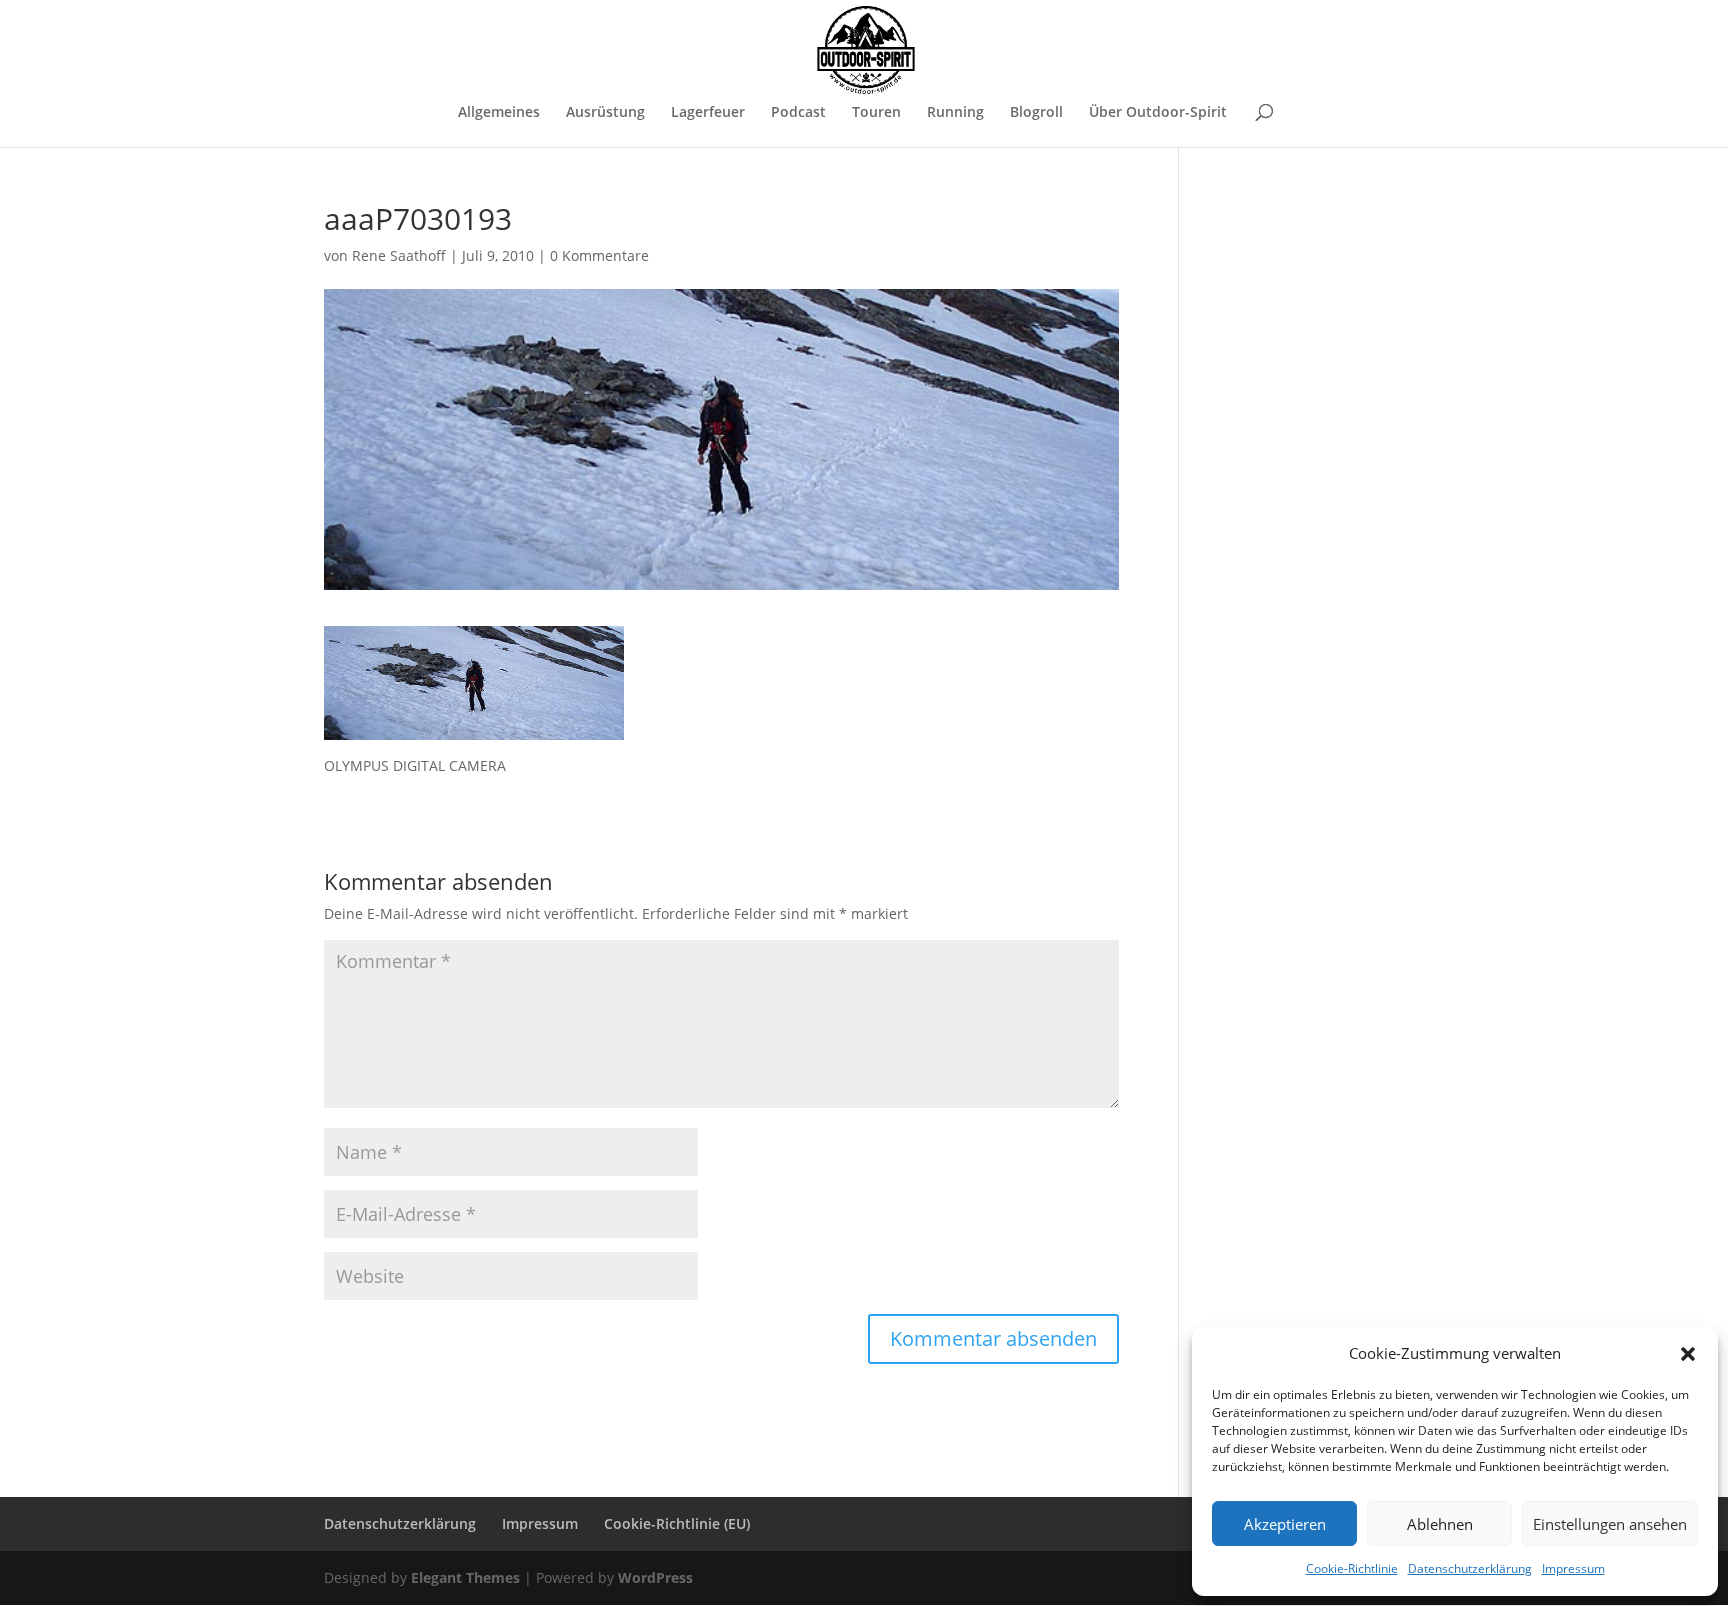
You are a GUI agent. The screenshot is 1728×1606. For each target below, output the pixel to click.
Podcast (798, 113)
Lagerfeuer (708, 113)
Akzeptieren (1285, 1524)
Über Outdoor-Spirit (1158, 113)
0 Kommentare (599, 255)
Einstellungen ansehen (1610, 1524)
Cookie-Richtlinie (1352, 1568)
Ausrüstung (605, 113)
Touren (876, 113)
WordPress (655, 1577)
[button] (1688, 1354)
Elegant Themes (465, 1577)
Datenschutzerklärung (1470, 1568)
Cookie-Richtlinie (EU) (677, 1523)
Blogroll (1036, 113)
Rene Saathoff (399, 255)
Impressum (1573, 1568)
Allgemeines (499, 113)
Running (955, 113)
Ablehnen (1440, 1524)
